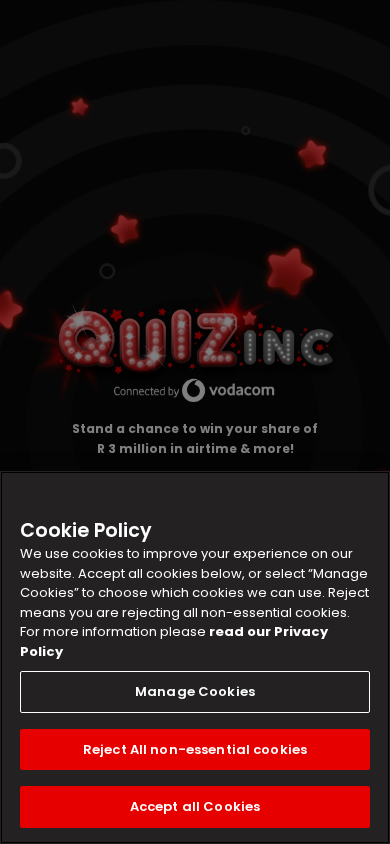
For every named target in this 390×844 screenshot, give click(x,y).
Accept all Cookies (195, 806)
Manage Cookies (195, 691)
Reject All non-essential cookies (195, 749)
